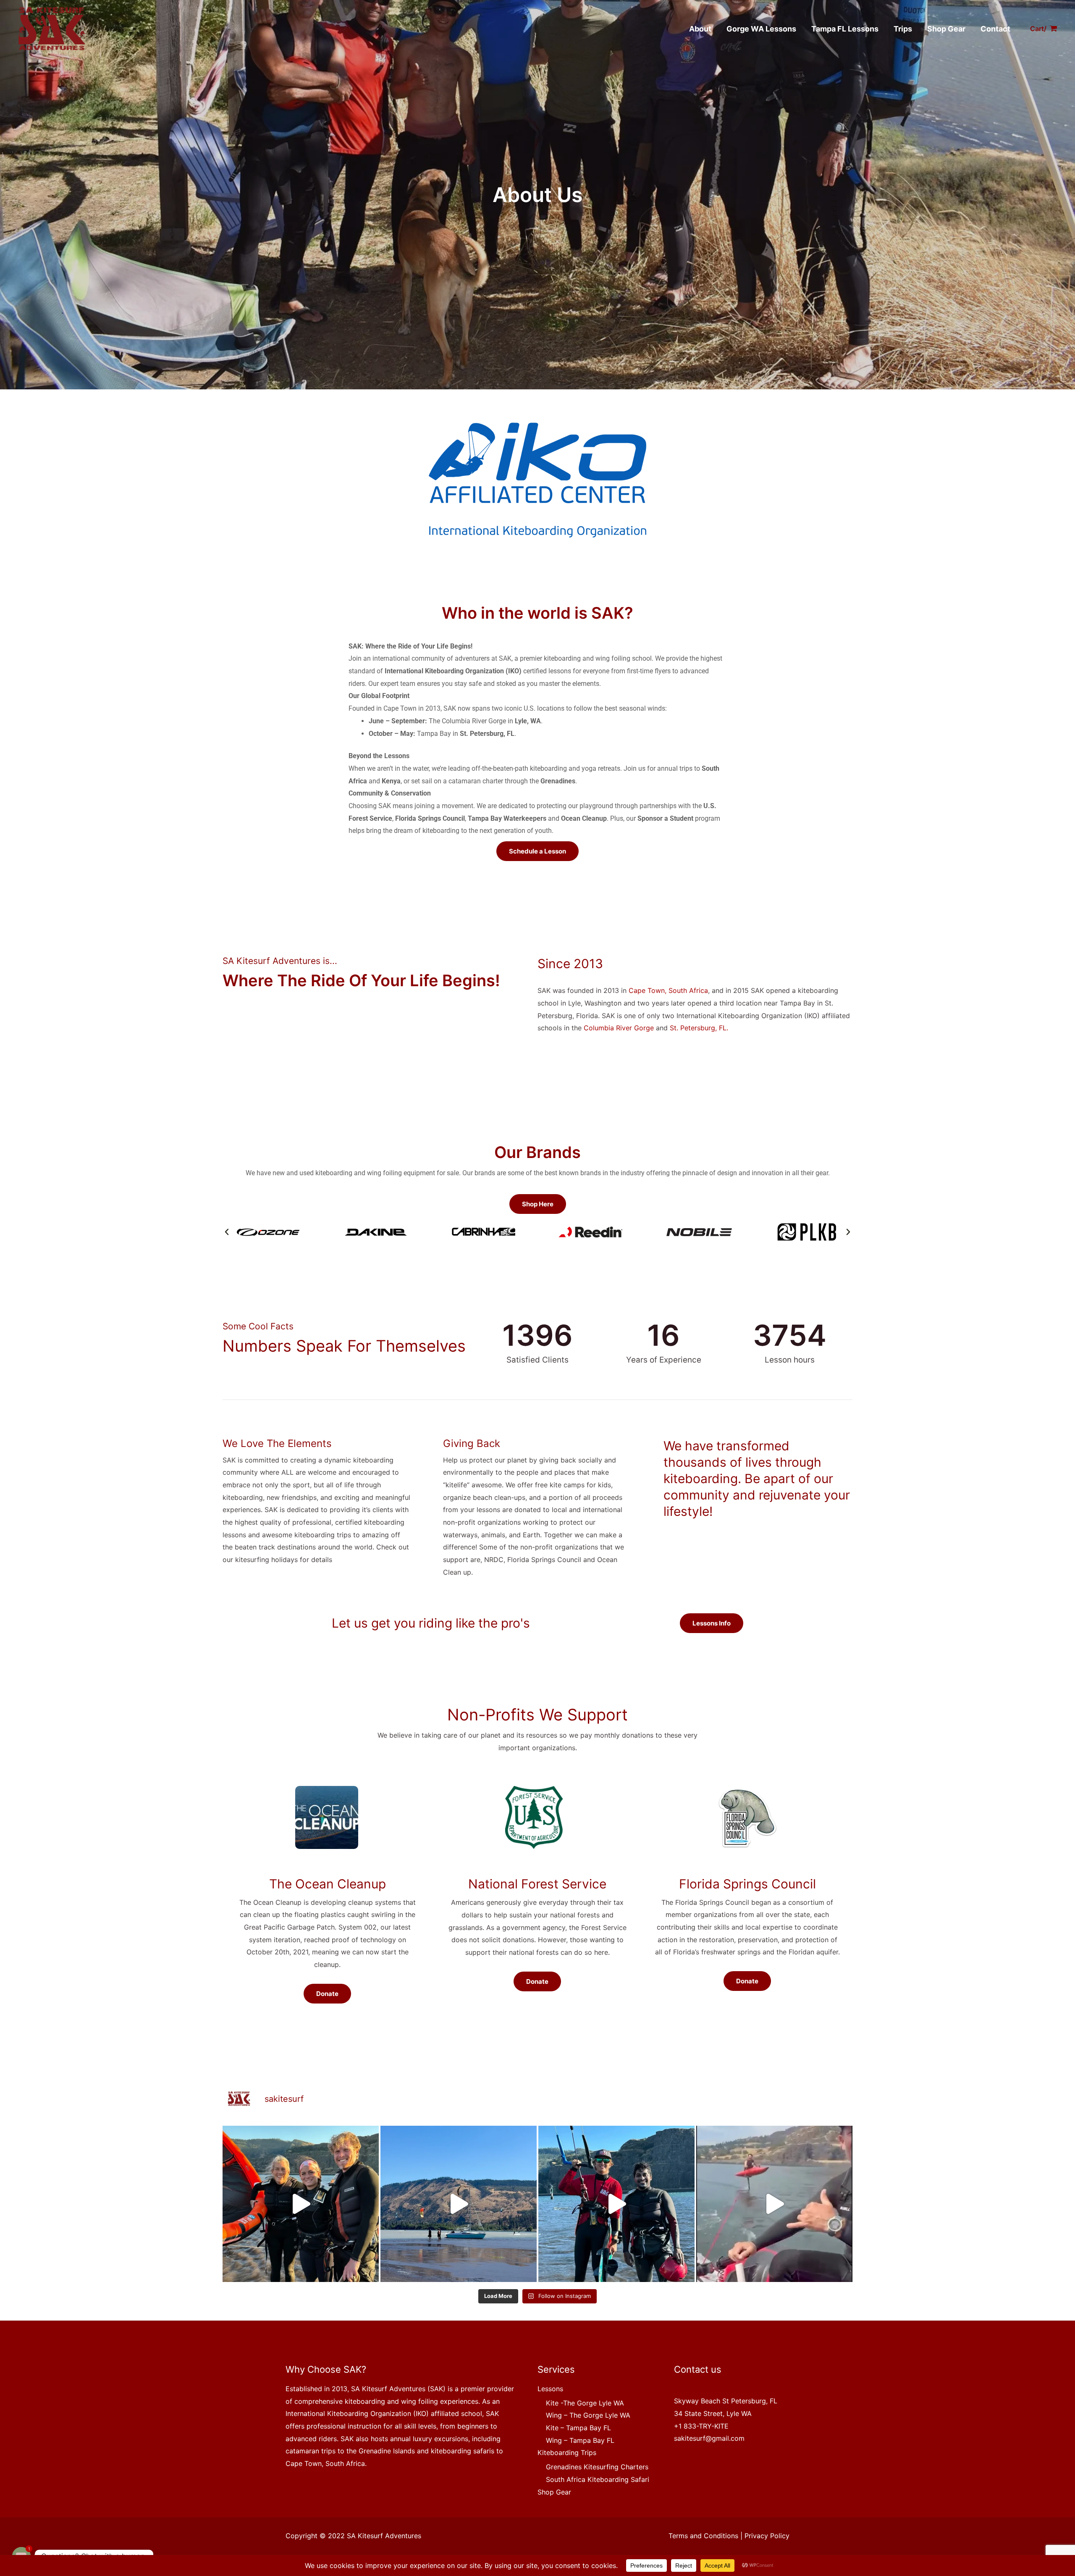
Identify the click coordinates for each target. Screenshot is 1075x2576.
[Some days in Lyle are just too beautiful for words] (459, 2204)
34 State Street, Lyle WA (713, 2413)
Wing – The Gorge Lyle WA (588, 2415)
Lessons (550, 2389)
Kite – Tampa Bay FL (578, 2428)
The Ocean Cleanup (328, 1884)
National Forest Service (537, 1884)
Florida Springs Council (747, 1884)
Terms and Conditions (703, 2536)
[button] (227, 1232)
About (700, 29)
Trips (903, 29)
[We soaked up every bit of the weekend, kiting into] (301, 2204)
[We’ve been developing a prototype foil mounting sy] (774, 2204)
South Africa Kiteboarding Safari (598, 2479)
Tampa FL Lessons (845, 29)
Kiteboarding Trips (567, 2453)
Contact (995, 29)
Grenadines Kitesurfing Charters (597, 2467)
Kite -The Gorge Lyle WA (585, 2403)
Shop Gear (946, 29)
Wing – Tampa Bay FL (580, 2440)
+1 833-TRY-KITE (701, 2426)
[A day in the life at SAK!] (616, 2204)
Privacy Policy (767, 2536)
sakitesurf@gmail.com (709, 2438)
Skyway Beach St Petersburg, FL (726, 2401)
